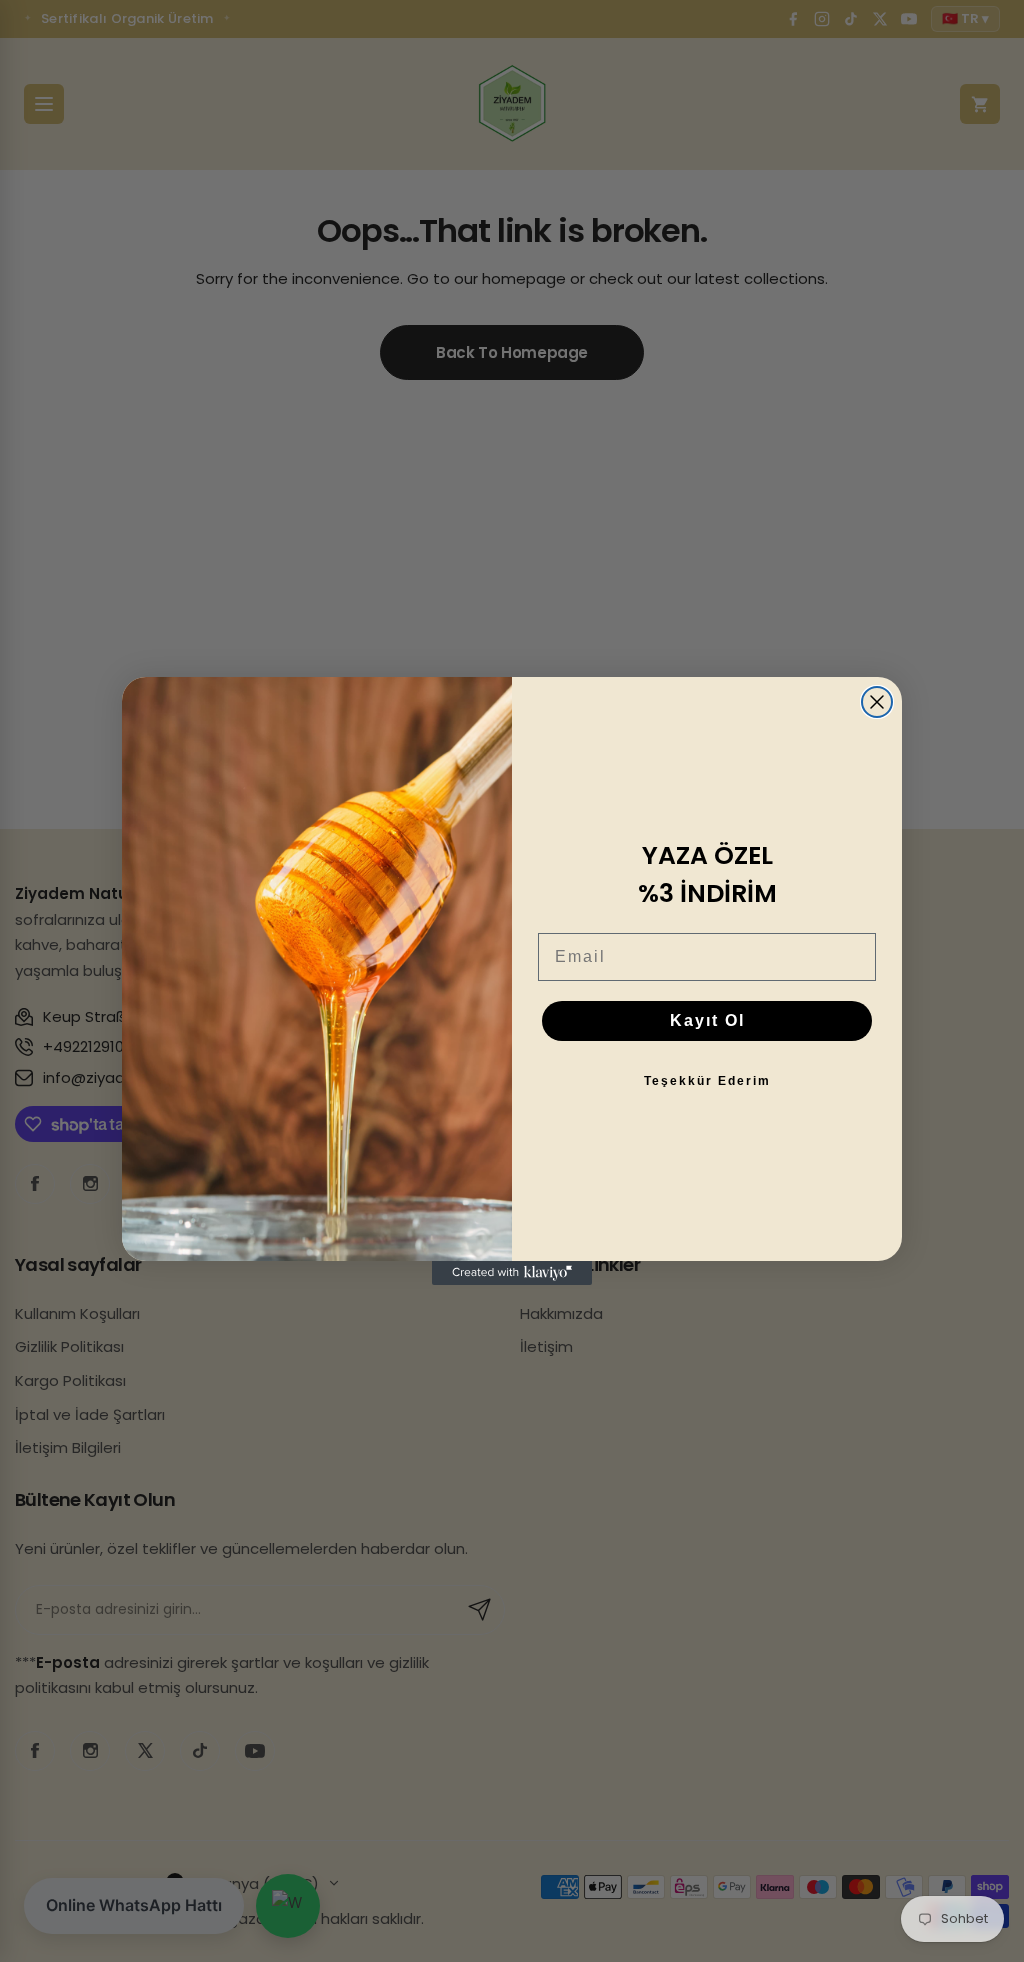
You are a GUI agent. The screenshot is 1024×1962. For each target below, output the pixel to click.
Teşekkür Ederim (707, 1081)
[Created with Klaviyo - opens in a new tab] (512, 1273)
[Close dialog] (877, 702)
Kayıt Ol (707, 1020)
